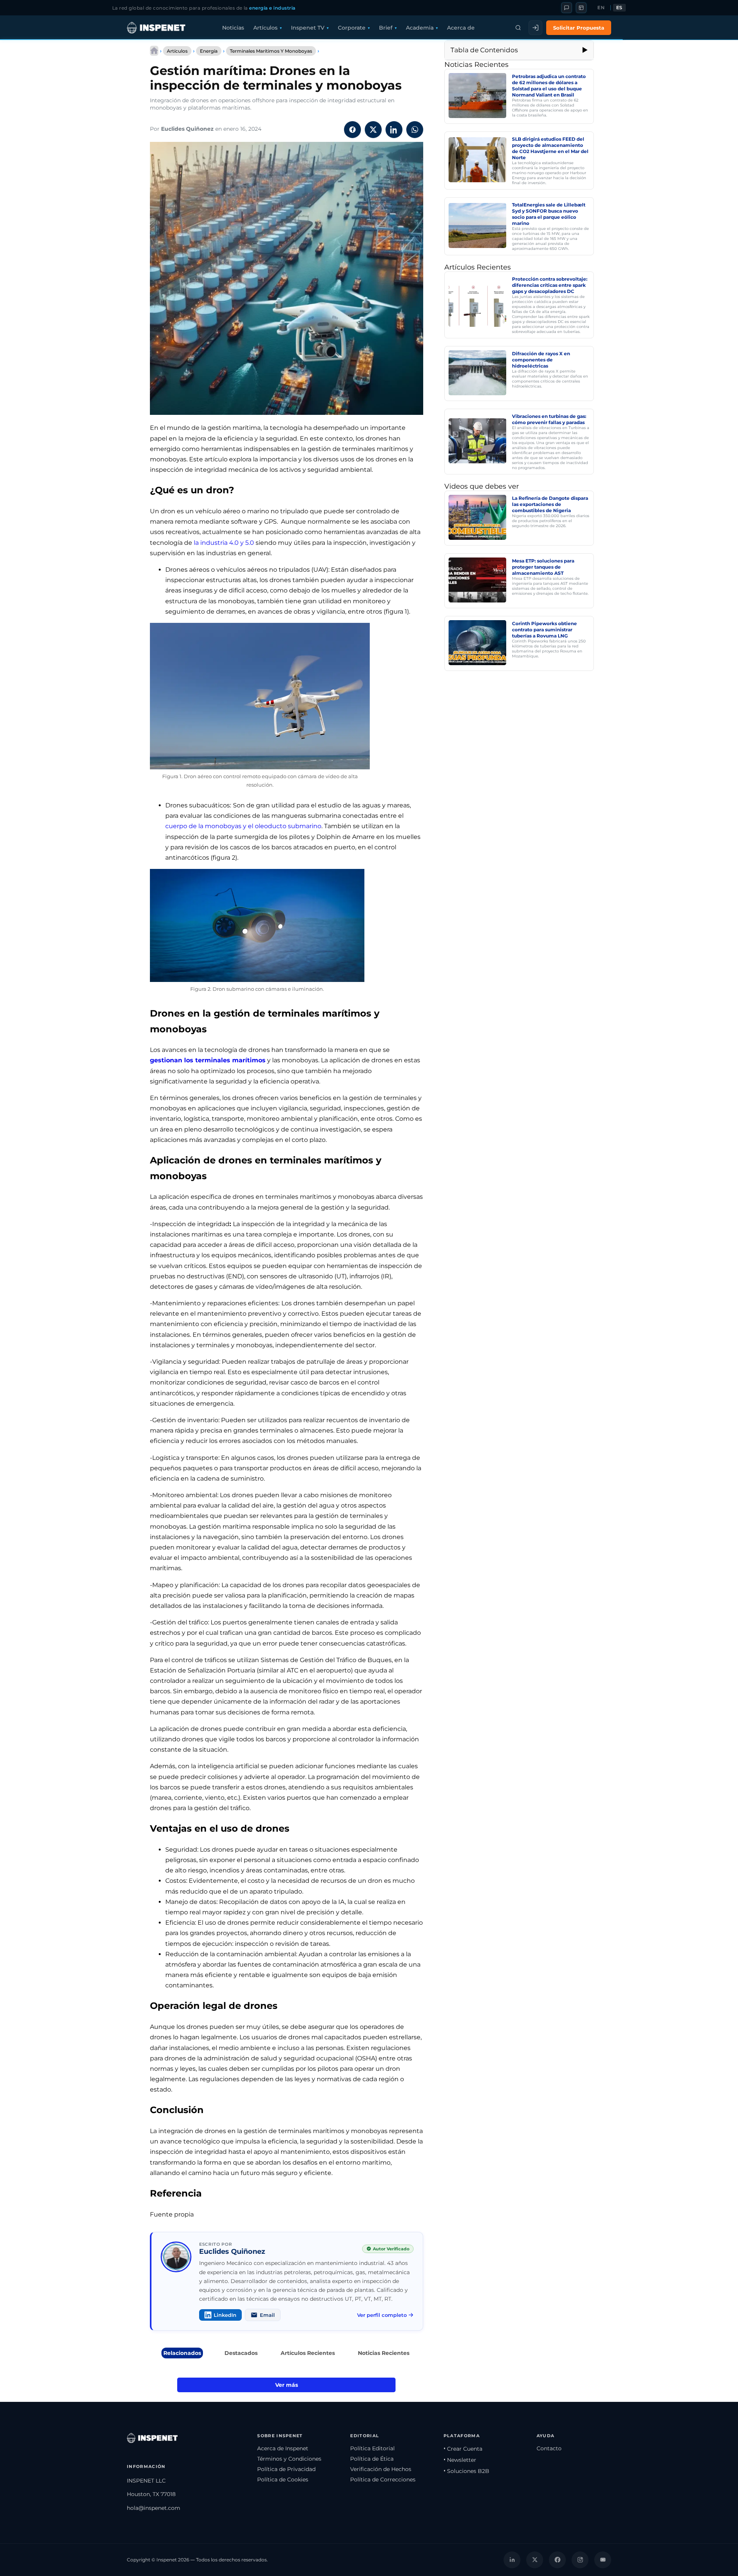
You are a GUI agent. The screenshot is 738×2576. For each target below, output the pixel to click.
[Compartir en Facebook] (352, 130)
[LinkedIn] (512, 2560)
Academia (420, 28)
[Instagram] (580, 2560)
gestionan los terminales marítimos (208, 1060)
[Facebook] (557, 2560)
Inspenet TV (308, 28)
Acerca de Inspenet (283, 2448)
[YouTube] (603, 2560)
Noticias (233, 28)
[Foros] (567, 8)
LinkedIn (225, 2315)
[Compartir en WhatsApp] (415, 130)
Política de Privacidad (286, 2469)
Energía (209, 51)
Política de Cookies (283, 2479)
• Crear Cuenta (463, 2449)
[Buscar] (518, 28)
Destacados (241, 2353)
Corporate (352, 28)
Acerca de (461, 28)
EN (601, 8)
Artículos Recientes (308, 2353)
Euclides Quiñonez (187, 129)
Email (267, 2315)
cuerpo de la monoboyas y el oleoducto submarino (243, 826)
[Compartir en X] (373, 130)
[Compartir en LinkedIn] (394, 130)
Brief (386, 28)
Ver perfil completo (382, 2315)
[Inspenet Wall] (581, 8)
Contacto (549, 2448)
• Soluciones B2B (466, 2471)
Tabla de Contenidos (484, 50)
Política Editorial (372, 2448)
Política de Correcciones (383, 2479)
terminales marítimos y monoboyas (271, 51)
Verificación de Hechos (381, 2469)
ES (619, 8)
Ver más (287, 2385)
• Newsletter (460, 2460)
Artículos (265, 28)
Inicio (154, 51)
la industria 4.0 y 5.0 (225, 543)
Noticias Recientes (384, 2353)
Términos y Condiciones (289, 2459)
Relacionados (182, 2353)
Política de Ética (372, 2459)
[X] (535, 2560)
